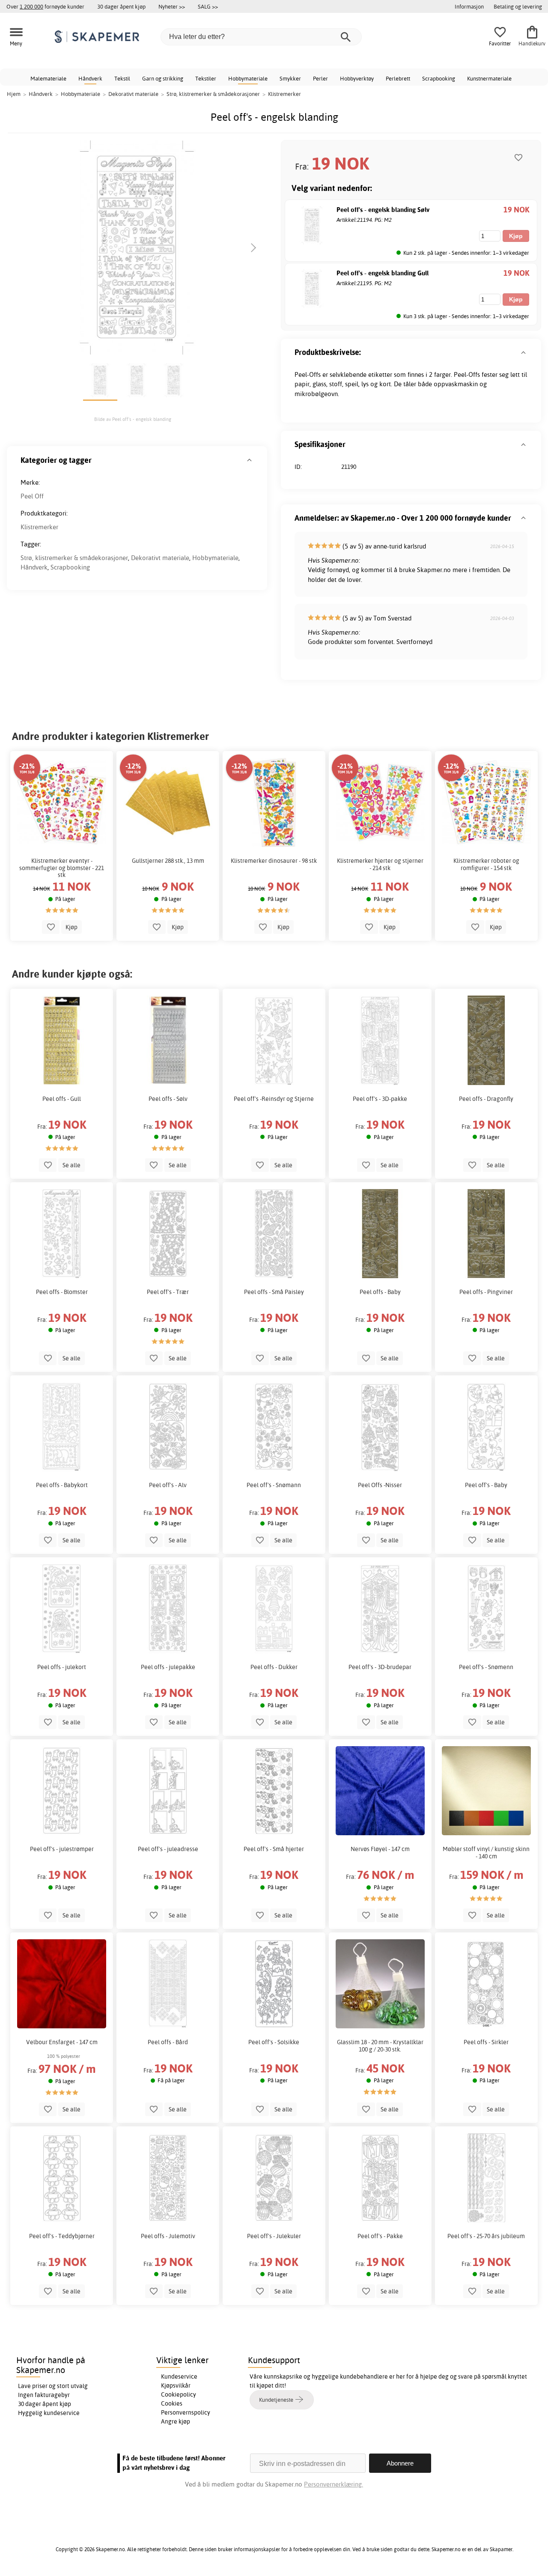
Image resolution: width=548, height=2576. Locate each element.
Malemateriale (48, 78)
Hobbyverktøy (357, 78)
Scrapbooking (439, 78)
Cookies (172, 2403)
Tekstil (122, 78)
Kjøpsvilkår (176, 2385)
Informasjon (469, 6)
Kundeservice (179, 2376)
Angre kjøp (176, 2421)
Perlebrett (398, 78)
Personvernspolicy (186, 2412)
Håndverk (90, 78)
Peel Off (32, 496)
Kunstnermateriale (489, 78)
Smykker (290, 78)
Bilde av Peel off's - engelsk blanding (133, 419)
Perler (320, 78)
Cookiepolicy (179, 2394)
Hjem (14, 94)
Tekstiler (206, 78)
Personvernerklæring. (334, 2484)
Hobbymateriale (248, 78)
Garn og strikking (163, 78)
